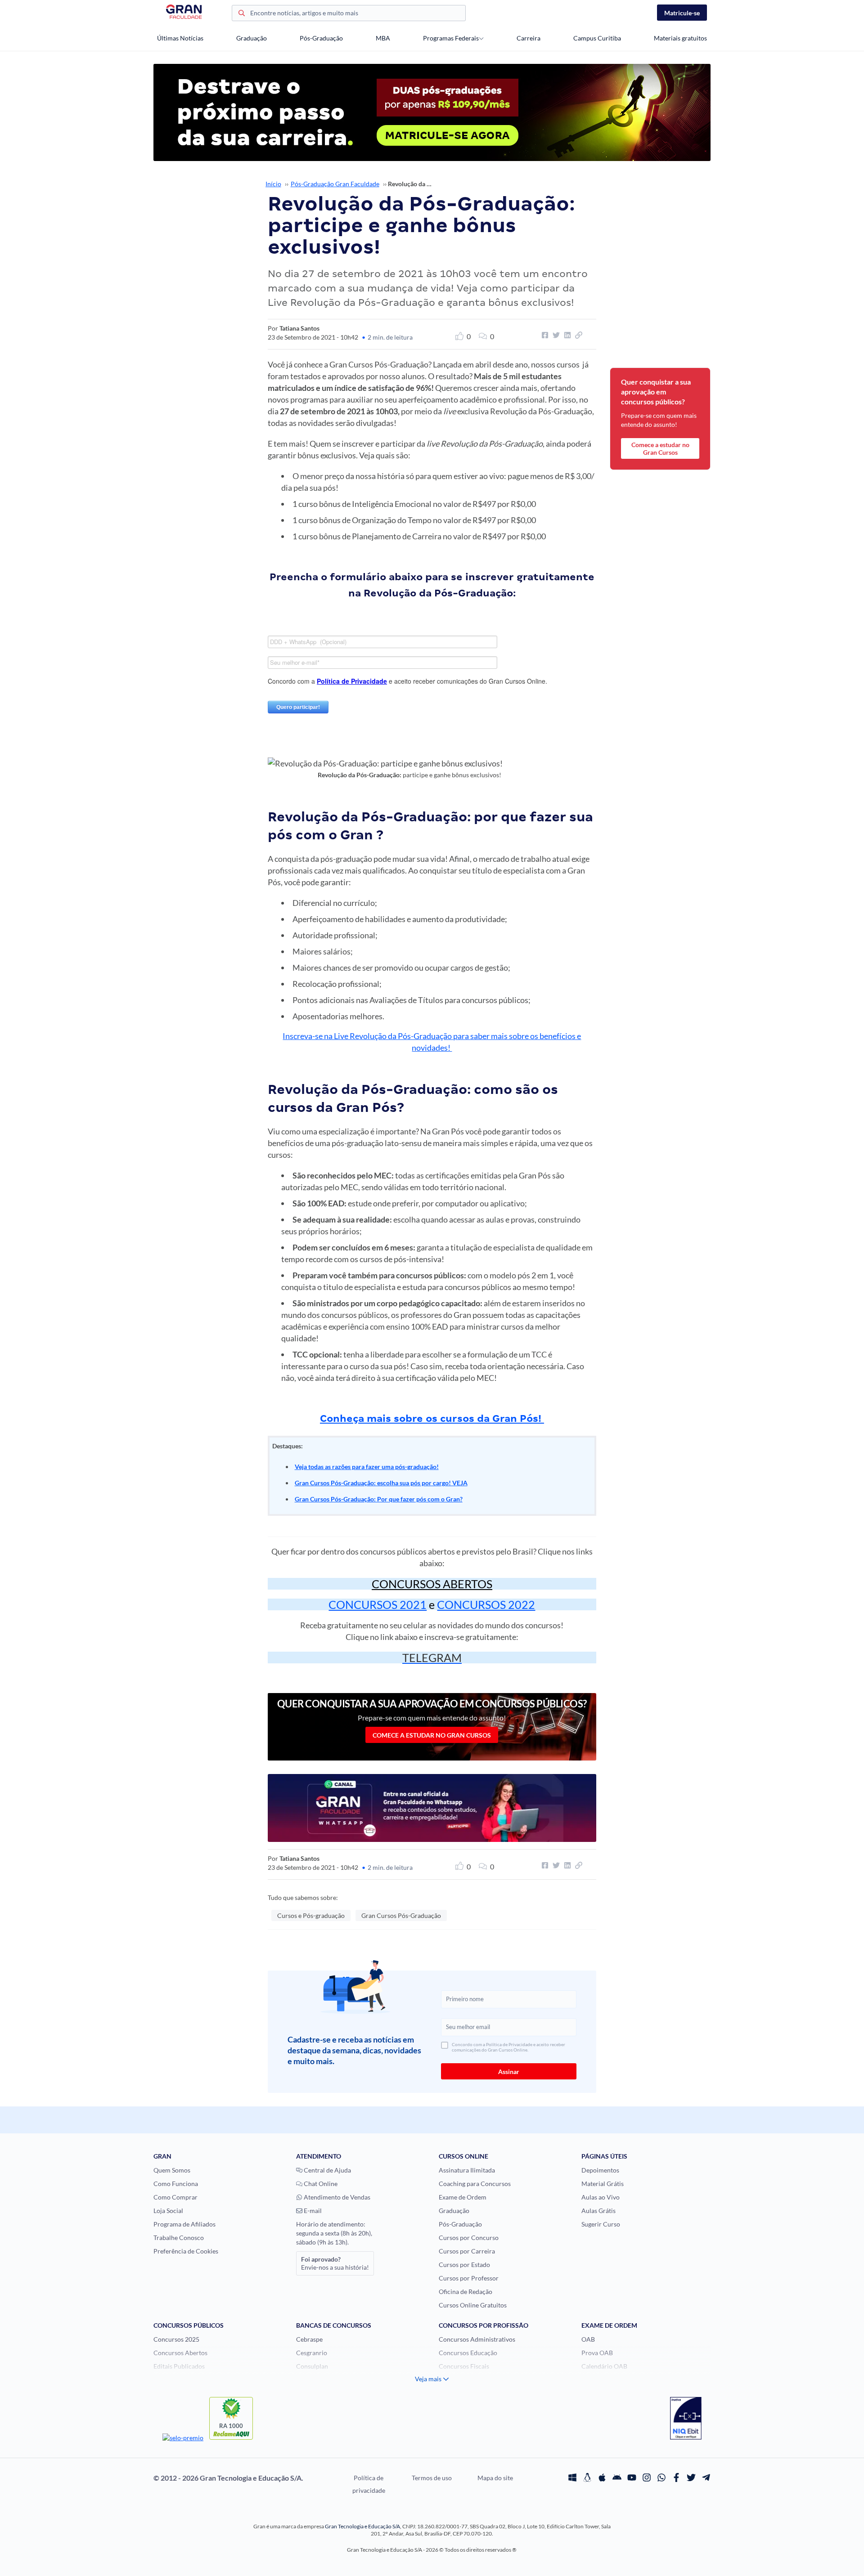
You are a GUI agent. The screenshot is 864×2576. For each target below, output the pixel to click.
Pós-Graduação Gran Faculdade (335, 184)
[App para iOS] (602, 2478)
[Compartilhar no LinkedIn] (566, 335)
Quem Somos (172, 2170)
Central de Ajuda (327, 2170)
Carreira (529, 38)
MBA (383, 38)
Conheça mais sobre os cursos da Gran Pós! (432, 1418)
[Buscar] (242, 14)
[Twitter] (691, 2478)
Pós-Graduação (321, 38)
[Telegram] (706, 2478)
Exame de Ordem (463, 2197)
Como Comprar (175, 2197)
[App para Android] (617, 2478)
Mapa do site (495, 2478)
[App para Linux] (587, 2478)
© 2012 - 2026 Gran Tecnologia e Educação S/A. (228, 2478)
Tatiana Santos (299, 328)
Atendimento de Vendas (336, 2197)
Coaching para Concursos (475, 2184)
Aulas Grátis (598, 2211)
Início (273, 184)
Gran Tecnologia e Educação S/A (362, 2526)
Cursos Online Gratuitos (473, 2305)
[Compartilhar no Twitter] (555, 335)
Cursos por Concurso (469, 2238)
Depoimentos (600, 2170)
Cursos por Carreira (467, 2251)
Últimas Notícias (180, 38)
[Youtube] (632, 2478)
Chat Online (320, 2184)
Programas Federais (451, 38)
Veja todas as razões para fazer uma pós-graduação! (367, 1467)
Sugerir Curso (601, 2224)
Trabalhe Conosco (179, 2238)
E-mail (312, 2211)
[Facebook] (676, 2478)
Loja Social (168, 2211)
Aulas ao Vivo (601, 2197)
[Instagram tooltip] (647, 2478)
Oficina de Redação (466, 2292)
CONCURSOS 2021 (378, 1604)
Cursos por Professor (469, 2278)
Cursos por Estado (464, 2265)
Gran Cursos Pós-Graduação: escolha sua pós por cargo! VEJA (381, 1483)
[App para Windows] (572, 2478)
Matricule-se (682, 13)
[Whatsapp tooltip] (661, 2478)
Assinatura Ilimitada (467, 2170)
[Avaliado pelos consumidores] (686, 2419)
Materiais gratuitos (680, 38)
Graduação (252, 38)
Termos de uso (432, 2478)
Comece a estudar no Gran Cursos (432, 1735)
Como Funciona (176, 2184)
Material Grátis (603, 2184)
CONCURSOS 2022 (486, 1604)
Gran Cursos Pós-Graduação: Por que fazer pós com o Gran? (379, 1499)
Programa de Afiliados (184, 2224)
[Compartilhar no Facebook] (544, 335)
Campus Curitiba (597, 38)
